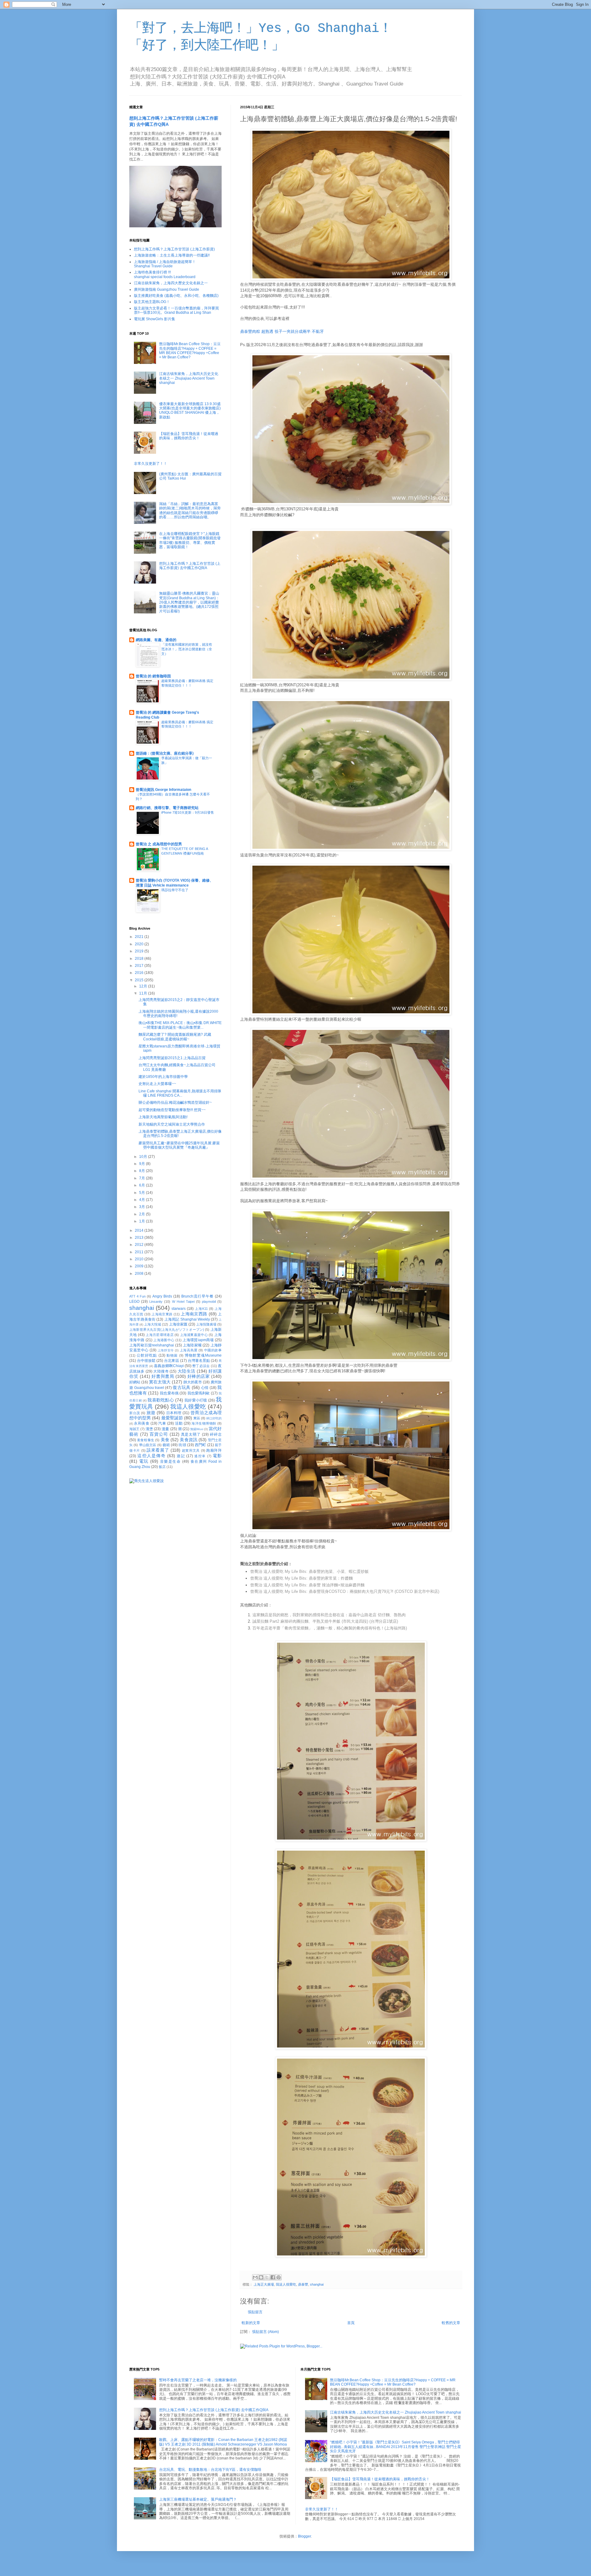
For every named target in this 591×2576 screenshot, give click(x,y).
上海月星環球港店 (160, 1335)
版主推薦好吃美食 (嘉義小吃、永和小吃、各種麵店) (176, 296)
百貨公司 (159, 1434)
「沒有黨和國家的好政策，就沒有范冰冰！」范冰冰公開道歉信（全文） (187, 649)
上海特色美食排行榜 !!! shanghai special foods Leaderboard (165, 274)
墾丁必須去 (201, 1366)
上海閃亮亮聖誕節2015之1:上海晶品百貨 (172, 1058)
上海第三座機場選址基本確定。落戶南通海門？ (198, 2499)
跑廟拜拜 (214, 1450)
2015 (140, 980)
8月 (143, 1171)
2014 (140, 1230)
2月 (143, 1214)
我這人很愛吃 (286, 2284)
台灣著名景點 (199, 1361)
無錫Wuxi (197, 1429)
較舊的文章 (451, 2323)
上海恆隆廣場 (206, 1324)
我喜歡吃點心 (161, 1400)
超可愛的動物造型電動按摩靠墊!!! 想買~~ (172, 1110)
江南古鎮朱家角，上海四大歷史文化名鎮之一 (171, 283)
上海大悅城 (153, 1324)
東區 (197, 1418)
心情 (205, 1388)
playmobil (209, 1302)
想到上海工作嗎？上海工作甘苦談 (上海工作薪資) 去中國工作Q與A (190, 566)
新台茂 (135, 1413)
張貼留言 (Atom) (265, 2332)
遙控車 (200, 1456)
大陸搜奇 (161, 1371)
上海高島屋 (189, 1350)
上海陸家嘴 (192, 1345)
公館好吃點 (147, 1355)
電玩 (144, 1461)
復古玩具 (181, 1387)
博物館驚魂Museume (203, 1355)
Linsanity (156, 1302)
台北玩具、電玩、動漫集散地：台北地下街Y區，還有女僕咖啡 (210, 2470)
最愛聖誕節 (172, 1418)
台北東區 (171, 1361)
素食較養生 (146, 1440)
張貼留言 (255, 2312)
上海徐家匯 (178, 1324)
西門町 (201, 1445)
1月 (143, 1221)
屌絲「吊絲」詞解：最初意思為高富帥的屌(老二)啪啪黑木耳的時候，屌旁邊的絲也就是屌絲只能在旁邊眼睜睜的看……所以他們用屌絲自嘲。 (190, 510)
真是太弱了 (191, 1434)
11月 (144, 993)
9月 (143, 1164)
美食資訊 (189, 1440)
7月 (143, 1178)
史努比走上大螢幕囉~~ (157, 1084)
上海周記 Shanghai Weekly (187, 1319)
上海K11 (201, 1309)
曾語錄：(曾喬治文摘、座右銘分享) (165, 753)
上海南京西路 (194, 1314)
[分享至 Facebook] (273, 2277)
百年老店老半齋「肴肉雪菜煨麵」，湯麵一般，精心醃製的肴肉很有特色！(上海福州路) (330, 1628)
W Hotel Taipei (183, 1302)
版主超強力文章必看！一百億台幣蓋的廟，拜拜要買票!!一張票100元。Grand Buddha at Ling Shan (176, 310)
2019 (140, 951)
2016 (140, 973)
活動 (179, 1423)
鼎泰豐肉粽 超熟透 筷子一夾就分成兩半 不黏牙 (282, 331)
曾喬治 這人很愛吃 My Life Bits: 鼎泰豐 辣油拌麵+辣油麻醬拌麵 (307, 1585)
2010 (140, 1259)
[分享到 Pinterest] (279, 2277)
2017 (140, 966)
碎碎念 (216, 1434)
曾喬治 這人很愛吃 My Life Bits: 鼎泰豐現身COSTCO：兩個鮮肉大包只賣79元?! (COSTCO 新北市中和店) (345, 1591)
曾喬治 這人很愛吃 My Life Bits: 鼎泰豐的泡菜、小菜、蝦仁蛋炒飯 (310, 1571)
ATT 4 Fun (137, 1296)
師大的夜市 (193, 1382)
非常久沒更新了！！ (151, 464)
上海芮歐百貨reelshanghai (152, 1345)
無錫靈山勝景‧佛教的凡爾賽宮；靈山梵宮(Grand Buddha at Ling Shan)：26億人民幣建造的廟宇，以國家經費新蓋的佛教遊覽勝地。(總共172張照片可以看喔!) (189, 602)
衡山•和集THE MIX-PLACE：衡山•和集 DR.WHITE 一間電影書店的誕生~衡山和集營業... (180, 1025)
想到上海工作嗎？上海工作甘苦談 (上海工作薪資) (174, 249)
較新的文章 (251, 2323)
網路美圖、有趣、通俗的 (156, 640)
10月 (144, 1157)
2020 (140, 944)
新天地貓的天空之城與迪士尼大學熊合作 (172, 1124)
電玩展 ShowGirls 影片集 (155, 319)
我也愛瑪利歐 (199, 1393)
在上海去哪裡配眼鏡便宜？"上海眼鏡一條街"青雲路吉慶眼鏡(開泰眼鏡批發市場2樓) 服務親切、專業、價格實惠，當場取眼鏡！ (190, 540)
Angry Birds (162, 1296)
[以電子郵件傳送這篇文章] (255, 2277)
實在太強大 (160, 1382)
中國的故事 (213, 1350)
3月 (143, 1207)
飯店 (162, 1467)
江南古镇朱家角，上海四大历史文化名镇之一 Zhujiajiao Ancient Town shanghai (189, 378)
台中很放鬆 (146, 1361)
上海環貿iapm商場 (198, 1340)
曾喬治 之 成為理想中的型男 (159, 844)
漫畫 (165, 1429)
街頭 (182, 1445)
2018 (140, 959)
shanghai (317, 2284)
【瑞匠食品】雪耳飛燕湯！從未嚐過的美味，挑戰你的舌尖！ (189, 436)
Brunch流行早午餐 (197, 1296)
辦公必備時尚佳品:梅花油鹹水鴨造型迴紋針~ (175, 1103)
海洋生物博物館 (204, 1423)
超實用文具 (191, 1450)
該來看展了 (158, 1450)
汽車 (162, 1423)
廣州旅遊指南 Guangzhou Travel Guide (167, 289)
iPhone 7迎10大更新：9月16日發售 (188, 812)
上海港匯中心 (164, 1340)
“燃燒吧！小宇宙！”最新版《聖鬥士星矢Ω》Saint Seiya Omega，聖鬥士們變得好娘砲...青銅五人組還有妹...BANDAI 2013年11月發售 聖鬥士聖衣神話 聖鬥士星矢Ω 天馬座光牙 (396, 2447)
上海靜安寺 (166, 1350)
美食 (165, 1440)
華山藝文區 (148, 1445)
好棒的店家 (199, 1376)
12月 (144, 986)
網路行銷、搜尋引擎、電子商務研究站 (167, 808)
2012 (140, 1245)
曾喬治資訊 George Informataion (163, 790)
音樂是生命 (171, 1461)
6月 (143, 1185)
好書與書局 (163, 1376)
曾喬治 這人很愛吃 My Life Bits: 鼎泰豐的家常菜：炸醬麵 (302, 1578)
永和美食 (142, 1423)
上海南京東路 (162, 1314)
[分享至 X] (267, 2277)
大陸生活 (187, 1371)
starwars (179, 1309)
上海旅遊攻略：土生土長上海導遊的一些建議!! (172, 255)
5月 (143, 1193)
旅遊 (151, 1413)
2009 (140, 1266)
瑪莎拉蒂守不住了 (175, 890)
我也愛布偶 (169, 1393)
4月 (143, 1200)
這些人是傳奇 (151, 1456)
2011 (140, 1252)
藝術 (166, 1445)
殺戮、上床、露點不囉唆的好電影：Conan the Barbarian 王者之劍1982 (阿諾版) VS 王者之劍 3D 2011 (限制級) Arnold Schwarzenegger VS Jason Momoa (223, 2442)
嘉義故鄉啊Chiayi (169, 1366)
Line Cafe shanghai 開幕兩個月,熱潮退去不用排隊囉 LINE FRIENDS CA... (180, 1093)
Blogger (304, 2536)
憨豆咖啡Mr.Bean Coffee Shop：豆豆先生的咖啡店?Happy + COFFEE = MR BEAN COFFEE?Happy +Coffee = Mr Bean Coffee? (190, 351)
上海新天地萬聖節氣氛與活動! (163, 1117)
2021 (140, 937)
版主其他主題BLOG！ (152, 302)
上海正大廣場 (264, 2284)
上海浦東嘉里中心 (194, 1335)
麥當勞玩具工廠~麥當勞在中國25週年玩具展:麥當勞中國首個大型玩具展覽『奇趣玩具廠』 (179, 1145)
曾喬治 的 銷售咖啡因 (153, 676)
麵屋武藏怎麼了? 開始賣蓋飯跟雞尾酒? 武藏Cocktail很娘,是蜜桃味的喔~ (175, 1037)
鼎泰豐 (303, 2284)
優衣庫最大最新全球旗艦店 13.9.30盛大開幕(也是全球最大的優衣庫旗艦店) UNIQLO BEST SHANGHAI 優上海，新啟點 (190, 411)
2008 (140, 1274)
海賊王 (134, 1429)
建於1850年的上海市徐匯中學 (163, 1077)
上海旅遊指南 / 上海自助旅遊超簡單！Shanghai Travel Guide (165, 264)
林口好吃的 (214, 1418)
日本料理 (174, 1413)
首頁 (351, 2323)
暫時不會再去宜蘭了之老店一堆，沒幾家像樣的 (198, 2380)
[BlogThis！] (261, 2277)
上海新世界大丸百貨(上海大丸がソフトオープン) (167, 1330)
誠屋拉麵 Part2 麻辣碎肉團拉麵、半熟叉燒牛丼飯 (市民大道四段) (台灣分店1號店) (325, 1621)
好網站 (135, 1382)
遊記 (181, 1456)
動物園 (172, 1355)
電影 (217, 1456)
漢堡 (149, 1429)
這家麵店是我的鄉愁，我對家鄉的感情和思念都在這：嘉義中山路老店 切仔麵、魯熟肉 (329, 1615)
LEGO (134, 1302)
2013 (140, 1238)
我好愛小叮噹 (196, 1400)
